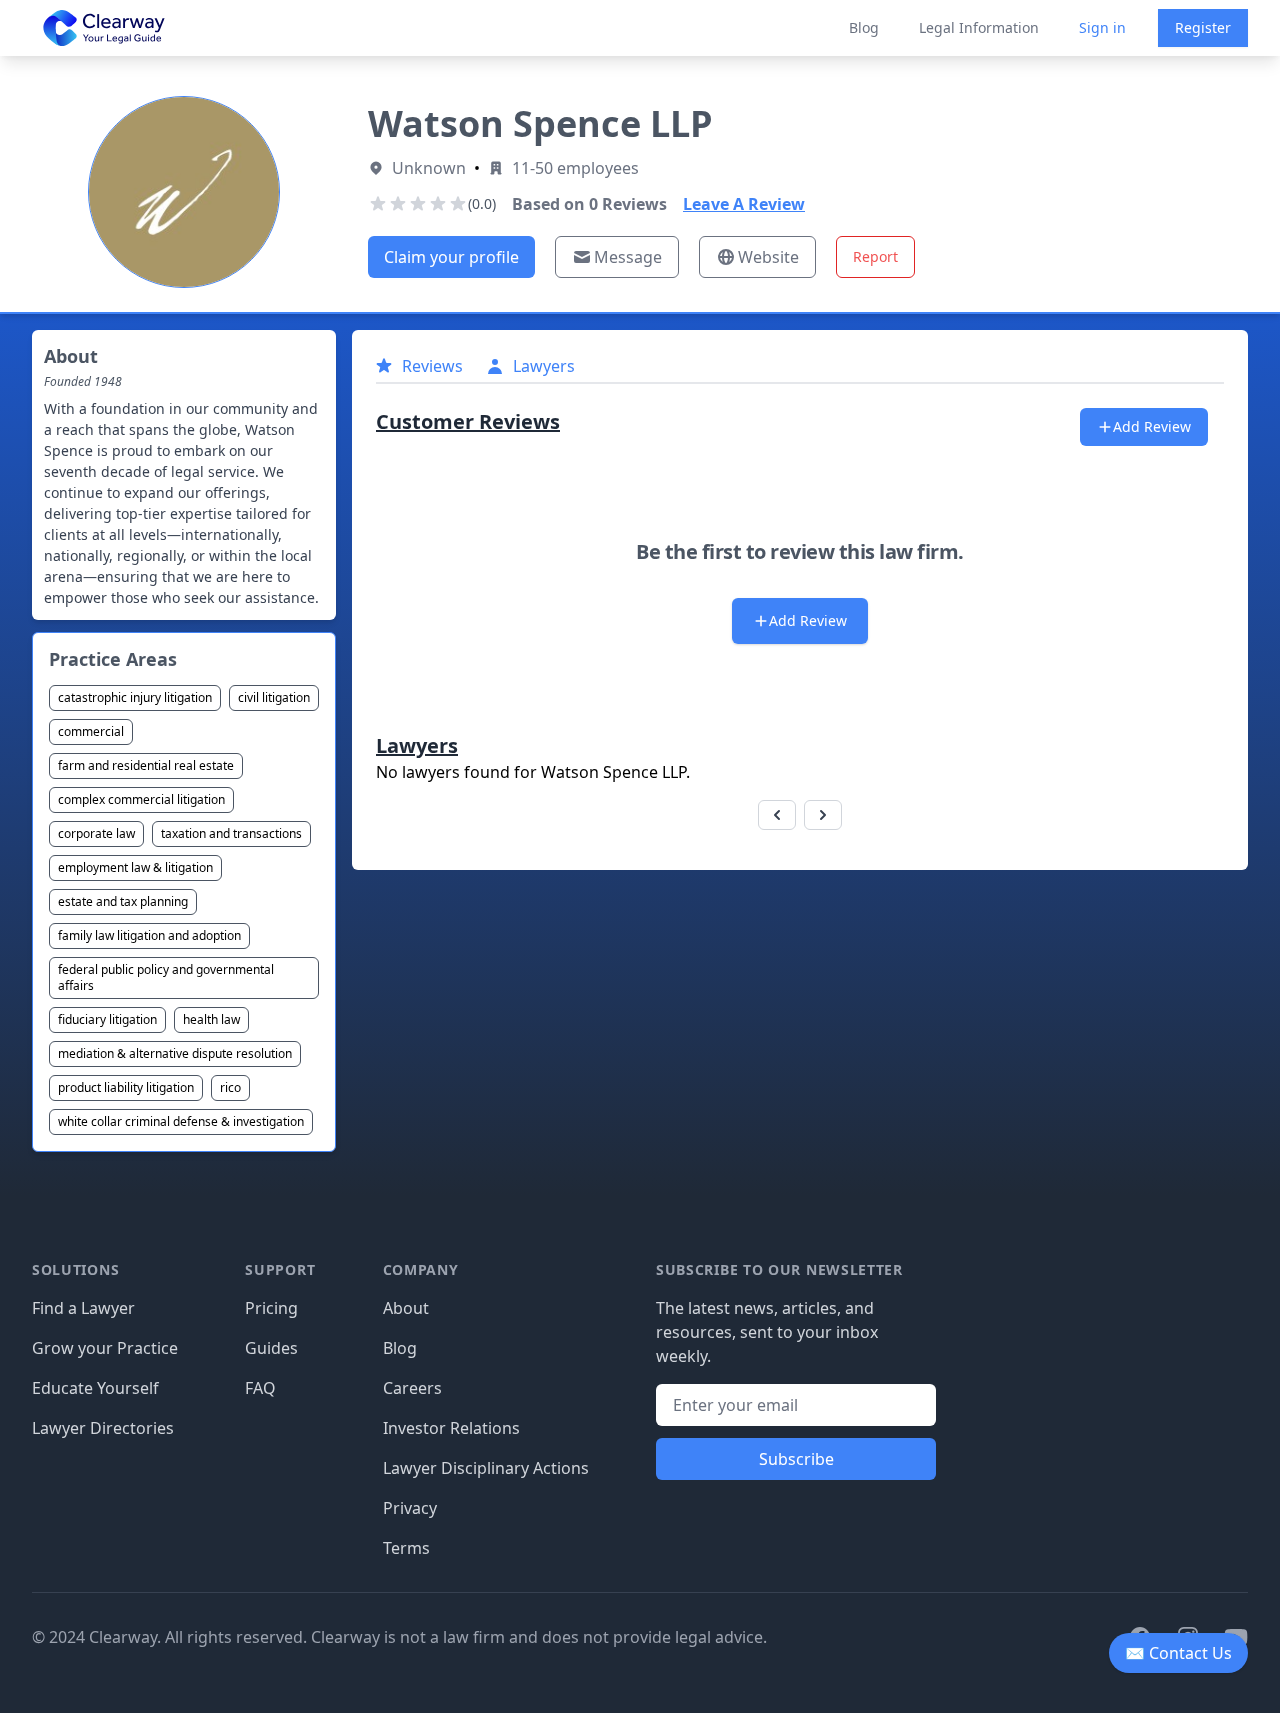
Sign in (1102, 27)
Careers (412, 1388)
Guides (271, 1348)
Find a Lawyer (83, 1308)
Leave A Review (744, 204)
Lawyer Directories (103, 1428)
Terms (406, 1548)
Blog (864, 27)
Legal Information (979, 27)
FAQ (260, 1388)
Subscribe (796, 1459)
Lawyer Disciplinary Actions (486, 1468)
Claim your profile (451, 257)
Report (875, 256)
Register (1203, 27)
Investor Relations (451, 1428)
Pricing (271, 1308)
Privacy (410, 1508)
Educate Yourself (95, 1388)
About (406, 1308)
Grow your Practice (105, 1348)
